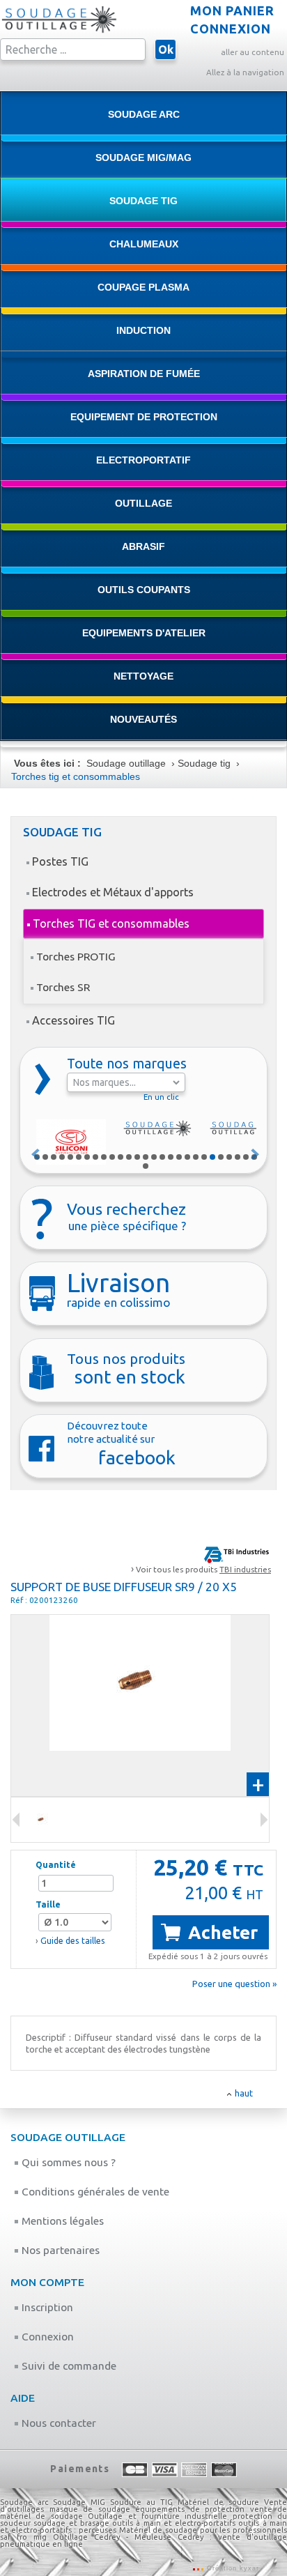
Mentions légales (61, 2221)
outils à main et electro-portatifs (174, 2523)
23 (221, 1157)
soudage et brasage (71, 2523)
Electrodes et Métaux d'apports (113, 892)
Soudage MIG (79, 2502)
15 (154, 1157)
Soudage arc (24, 2502)
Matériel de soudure (218, 2502)
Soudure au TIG (141, 2502)
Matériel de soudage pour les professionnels (203, 2530)
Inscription (46, 2307)
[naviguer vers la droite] (16, 1820)
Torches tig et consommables (76, 776)
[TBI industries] (236, 1554)
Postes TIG (60, 861)
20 (196, 1157)
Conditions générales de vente (94, 2192)
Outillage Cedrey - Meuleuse (112, 2537)
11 (121, 1157)
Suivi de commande (68, 2366)
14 (146, 1157)
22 (212, 1157)
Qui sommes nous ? (67, 2162)
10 (112, 1157)
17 (171, 1157)
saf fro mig (23, 2537)
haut (244, 2093)
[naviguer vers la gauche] (264, 1820)
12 (129, 1157)
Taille (48, 1904)
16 (162, 1157)
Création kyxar (232, 2568)
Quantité (56, 1865)
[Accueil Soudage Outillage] (59, 31)
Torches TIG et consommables (111, 923)
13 (137, 1157)
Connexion (46, 2337)
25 (238, 1157)
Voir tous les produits (203, 1569)
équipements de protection (193, 2509)
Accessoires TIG (73, 1020)
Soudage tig (204, 763)
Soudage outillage (126, 763)
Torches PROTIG (76, 956)
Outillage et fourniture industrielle (157, 2516)
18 (179, 1157)
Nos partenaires (59, 2250)
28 (146, 1166)
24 (229, 1157)
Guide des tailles (73, 1941)
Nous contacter (57, 2423)
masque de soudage (90, 2509)
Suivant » (256, 1154)
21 (204, 1157)
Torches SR (63, 987)
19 (187, 1157)
